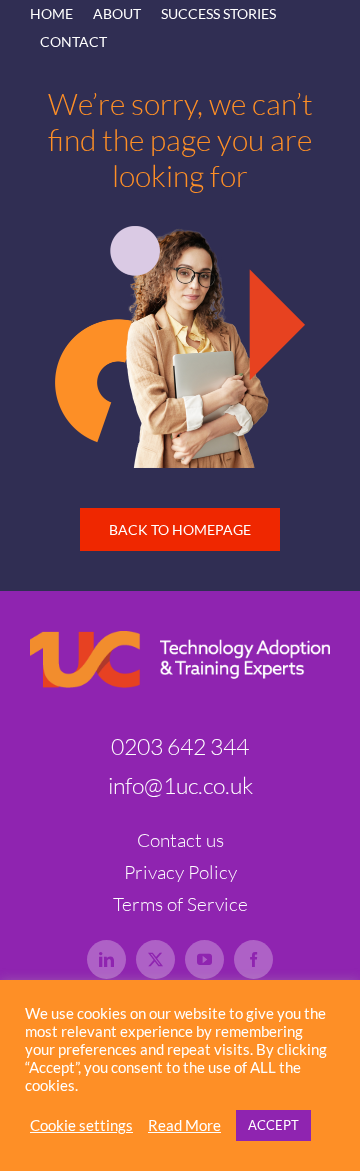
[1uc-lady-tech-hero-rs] (180, 235)
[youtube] (204, 959)
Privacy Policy (180, 872)
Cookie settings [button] (81, 1125)
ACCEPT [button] (273, 1125)
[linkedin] (106, 959)
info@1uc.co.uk (180, 785)
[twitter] (155, 959)
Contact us (180, 840)
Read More (184, 1125)
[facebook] (253, 959)
